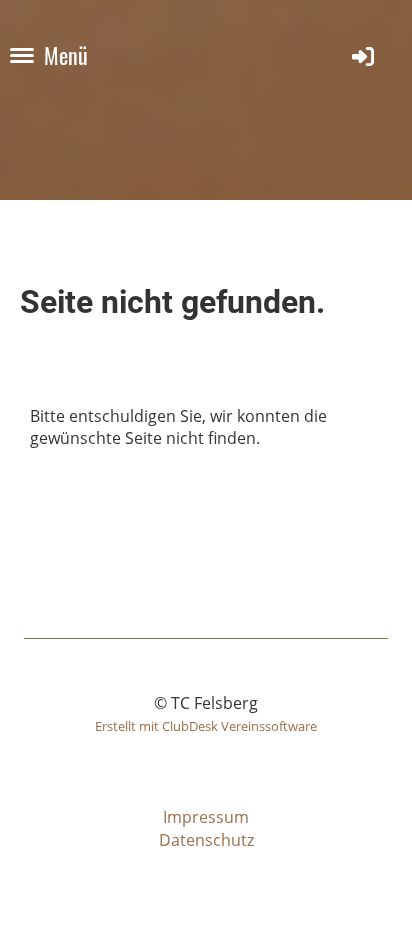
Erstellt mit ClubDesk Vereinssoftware (206, 726)
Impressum (206, 817)
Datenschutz (206, 840)
